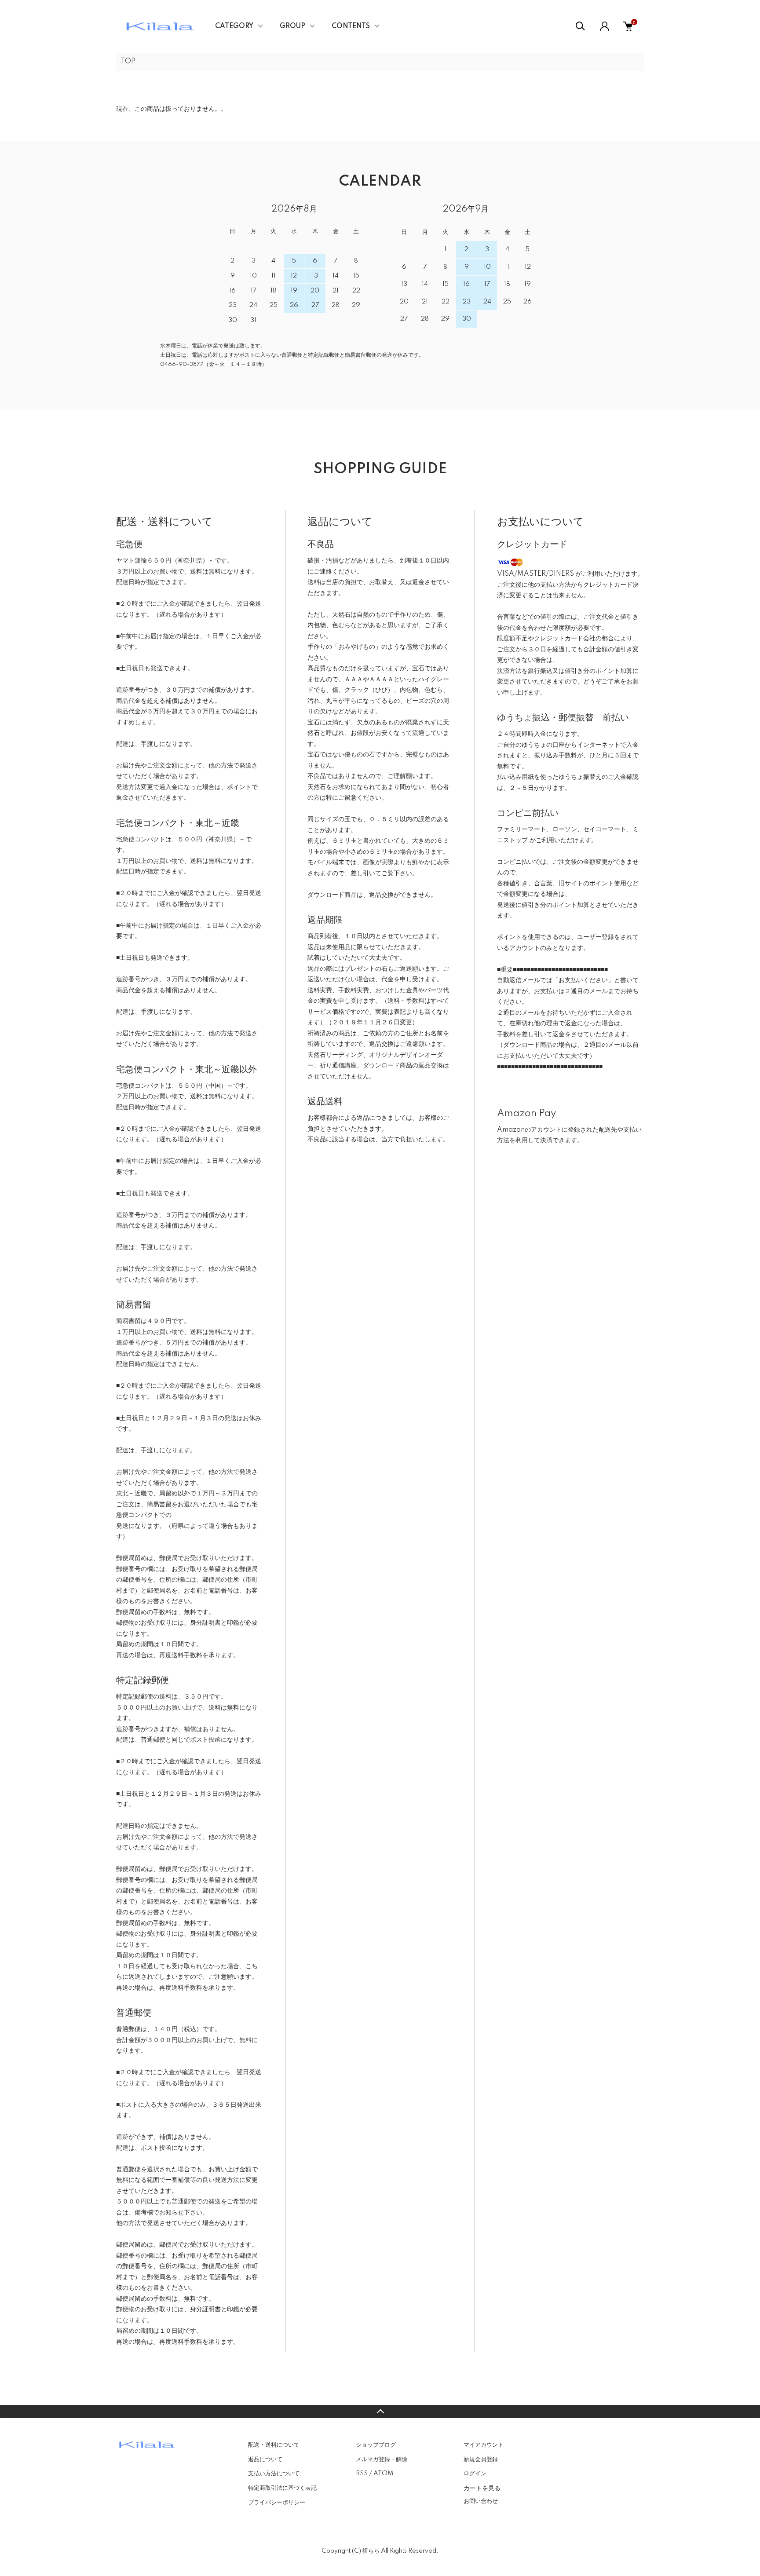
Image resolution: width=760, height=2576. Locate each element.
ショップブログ (376, 2445)
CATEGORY (234, 26)
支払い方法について (274, 2474)
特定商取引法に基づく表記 (282, 2488)
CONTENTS (351, 26)
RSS (362, 2474)
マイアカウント (484, 2445)
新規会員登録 (481, 2459)
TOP (128, 62)
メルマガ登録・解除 (382, 2459)
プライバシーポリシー (277, 2503)
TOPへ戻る (380, 2412)
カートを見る (482, 2488)
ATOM (383, 2474)
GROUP (292, 26)
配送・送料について (274, 2445)
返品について (265, 2459)
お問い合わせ (481, 2501)
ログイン (475, 2474)
